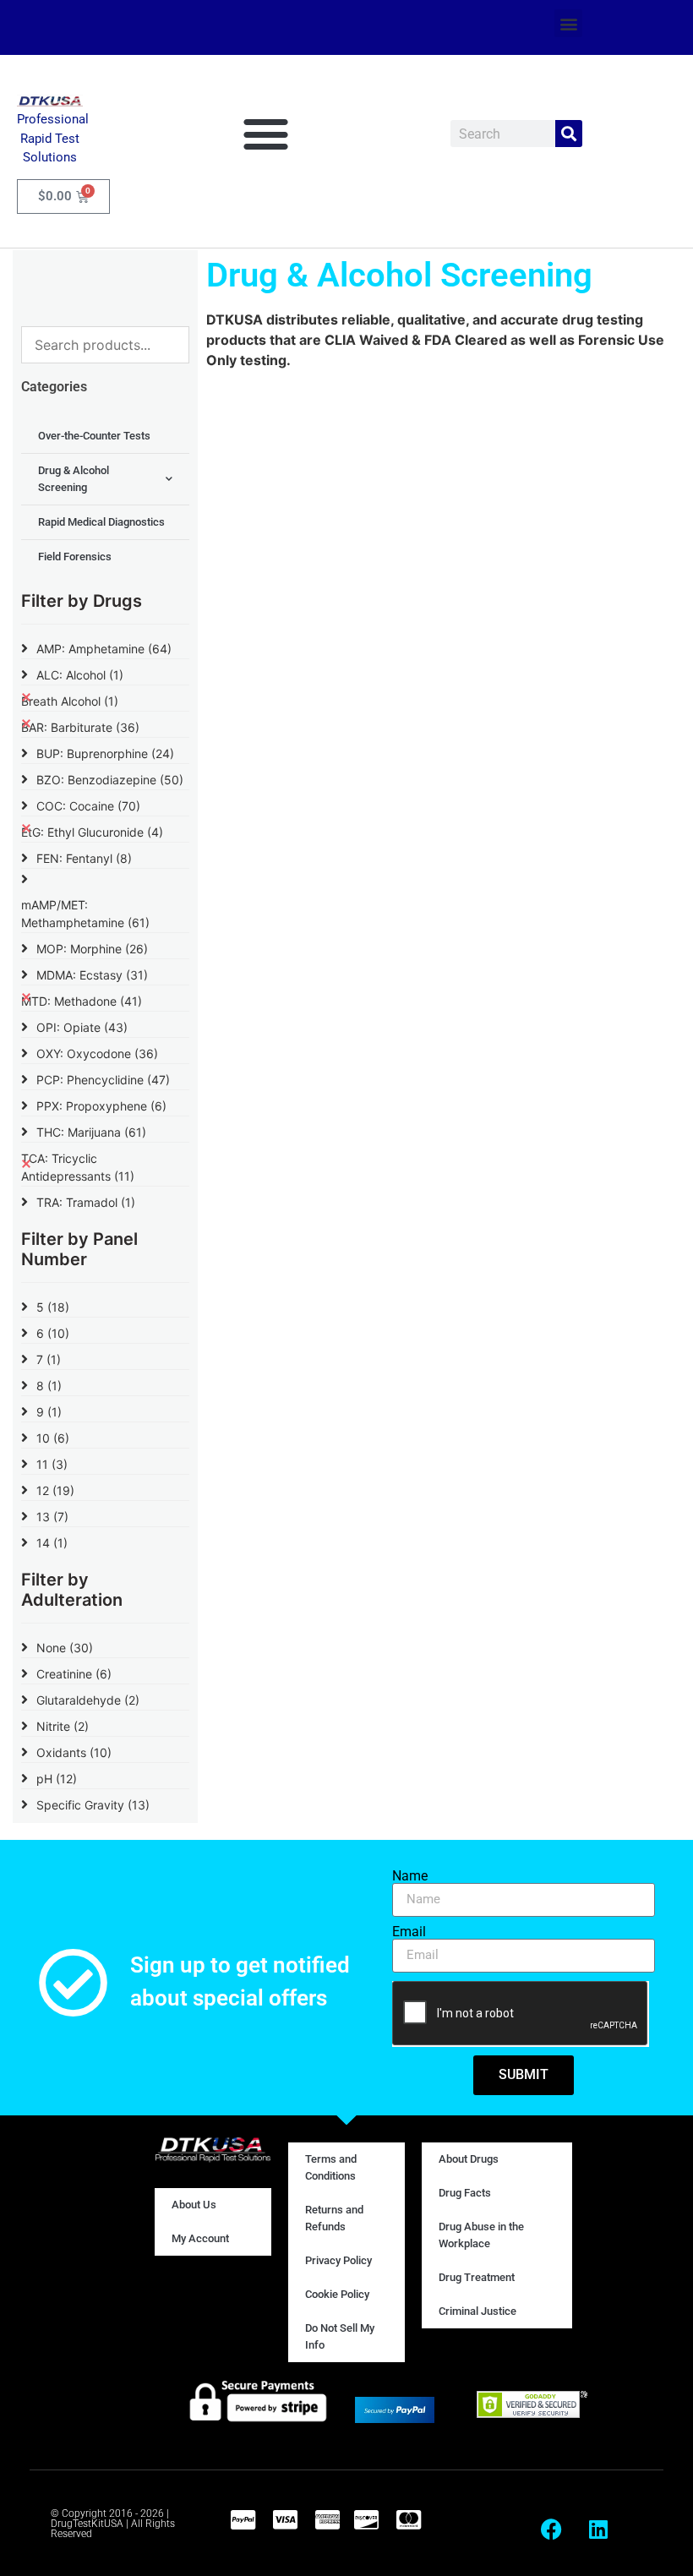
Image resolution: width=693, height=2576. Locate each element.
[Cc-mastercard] (408, 2519)
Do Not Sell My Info (340, 2336)
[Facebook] (552, 2530)
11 (52, 1464)
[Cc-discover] (366, 2519)
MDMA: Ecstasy (92, 975)
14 (52, 1543)
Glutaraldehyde (88, 1700)
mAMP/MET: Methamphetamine (85, 914)
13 (52, 1517)
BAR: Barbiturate (80, 727)
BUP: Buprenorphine (105, 753)
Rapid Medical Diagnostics (101, 522)
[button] (568, 23)
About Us (194, 2205)
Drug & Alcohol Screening (74, 479)
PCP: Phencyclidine (103, 1080)
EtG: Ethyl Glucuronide (92, 832)
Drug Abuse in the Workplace (481, 2235)
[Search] (569, 134)
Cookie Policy (337, 2294)
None (65, 1648)
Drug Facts (465, 2193)
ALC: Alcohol (80, 675)
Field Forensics (75, 557)
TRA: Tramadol (86, 1202)
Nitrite (63, 1726)
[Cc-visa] (285, 2519)
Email (409, 1932)
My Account (200, 2238)
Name (410, 1876)
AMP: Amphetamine (104, 649)
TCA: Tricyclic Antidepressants (78, 1167)
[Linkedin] (598, 2530)
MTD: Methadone (82, 1001)
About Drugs (469, 2159)
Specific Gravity (93, 1805)
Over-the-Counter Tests (94, 436)
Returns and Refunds (334, 2218)
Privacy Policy (338, 2260)
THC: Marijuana (91, 1132)
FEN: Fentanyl (84, 858)
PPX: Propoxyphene (101, 1106)
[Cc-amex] (327, 2519)
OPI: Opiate (82, 1027)
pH (57, 1779)
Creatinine (74, 1674)
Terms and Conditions (331, 2167)
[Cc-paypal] (243, 2519)
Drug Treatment (477, 2277)
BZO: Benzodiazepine (110, 780)
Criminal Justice (477, 2311)
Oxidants (74, 1752)
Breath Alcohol (70, 701)
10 (53, 1438)
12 (55, 1490)
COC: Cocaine (88, 806)
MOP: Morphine (92, 949)
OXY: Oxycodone (97, 1053)
